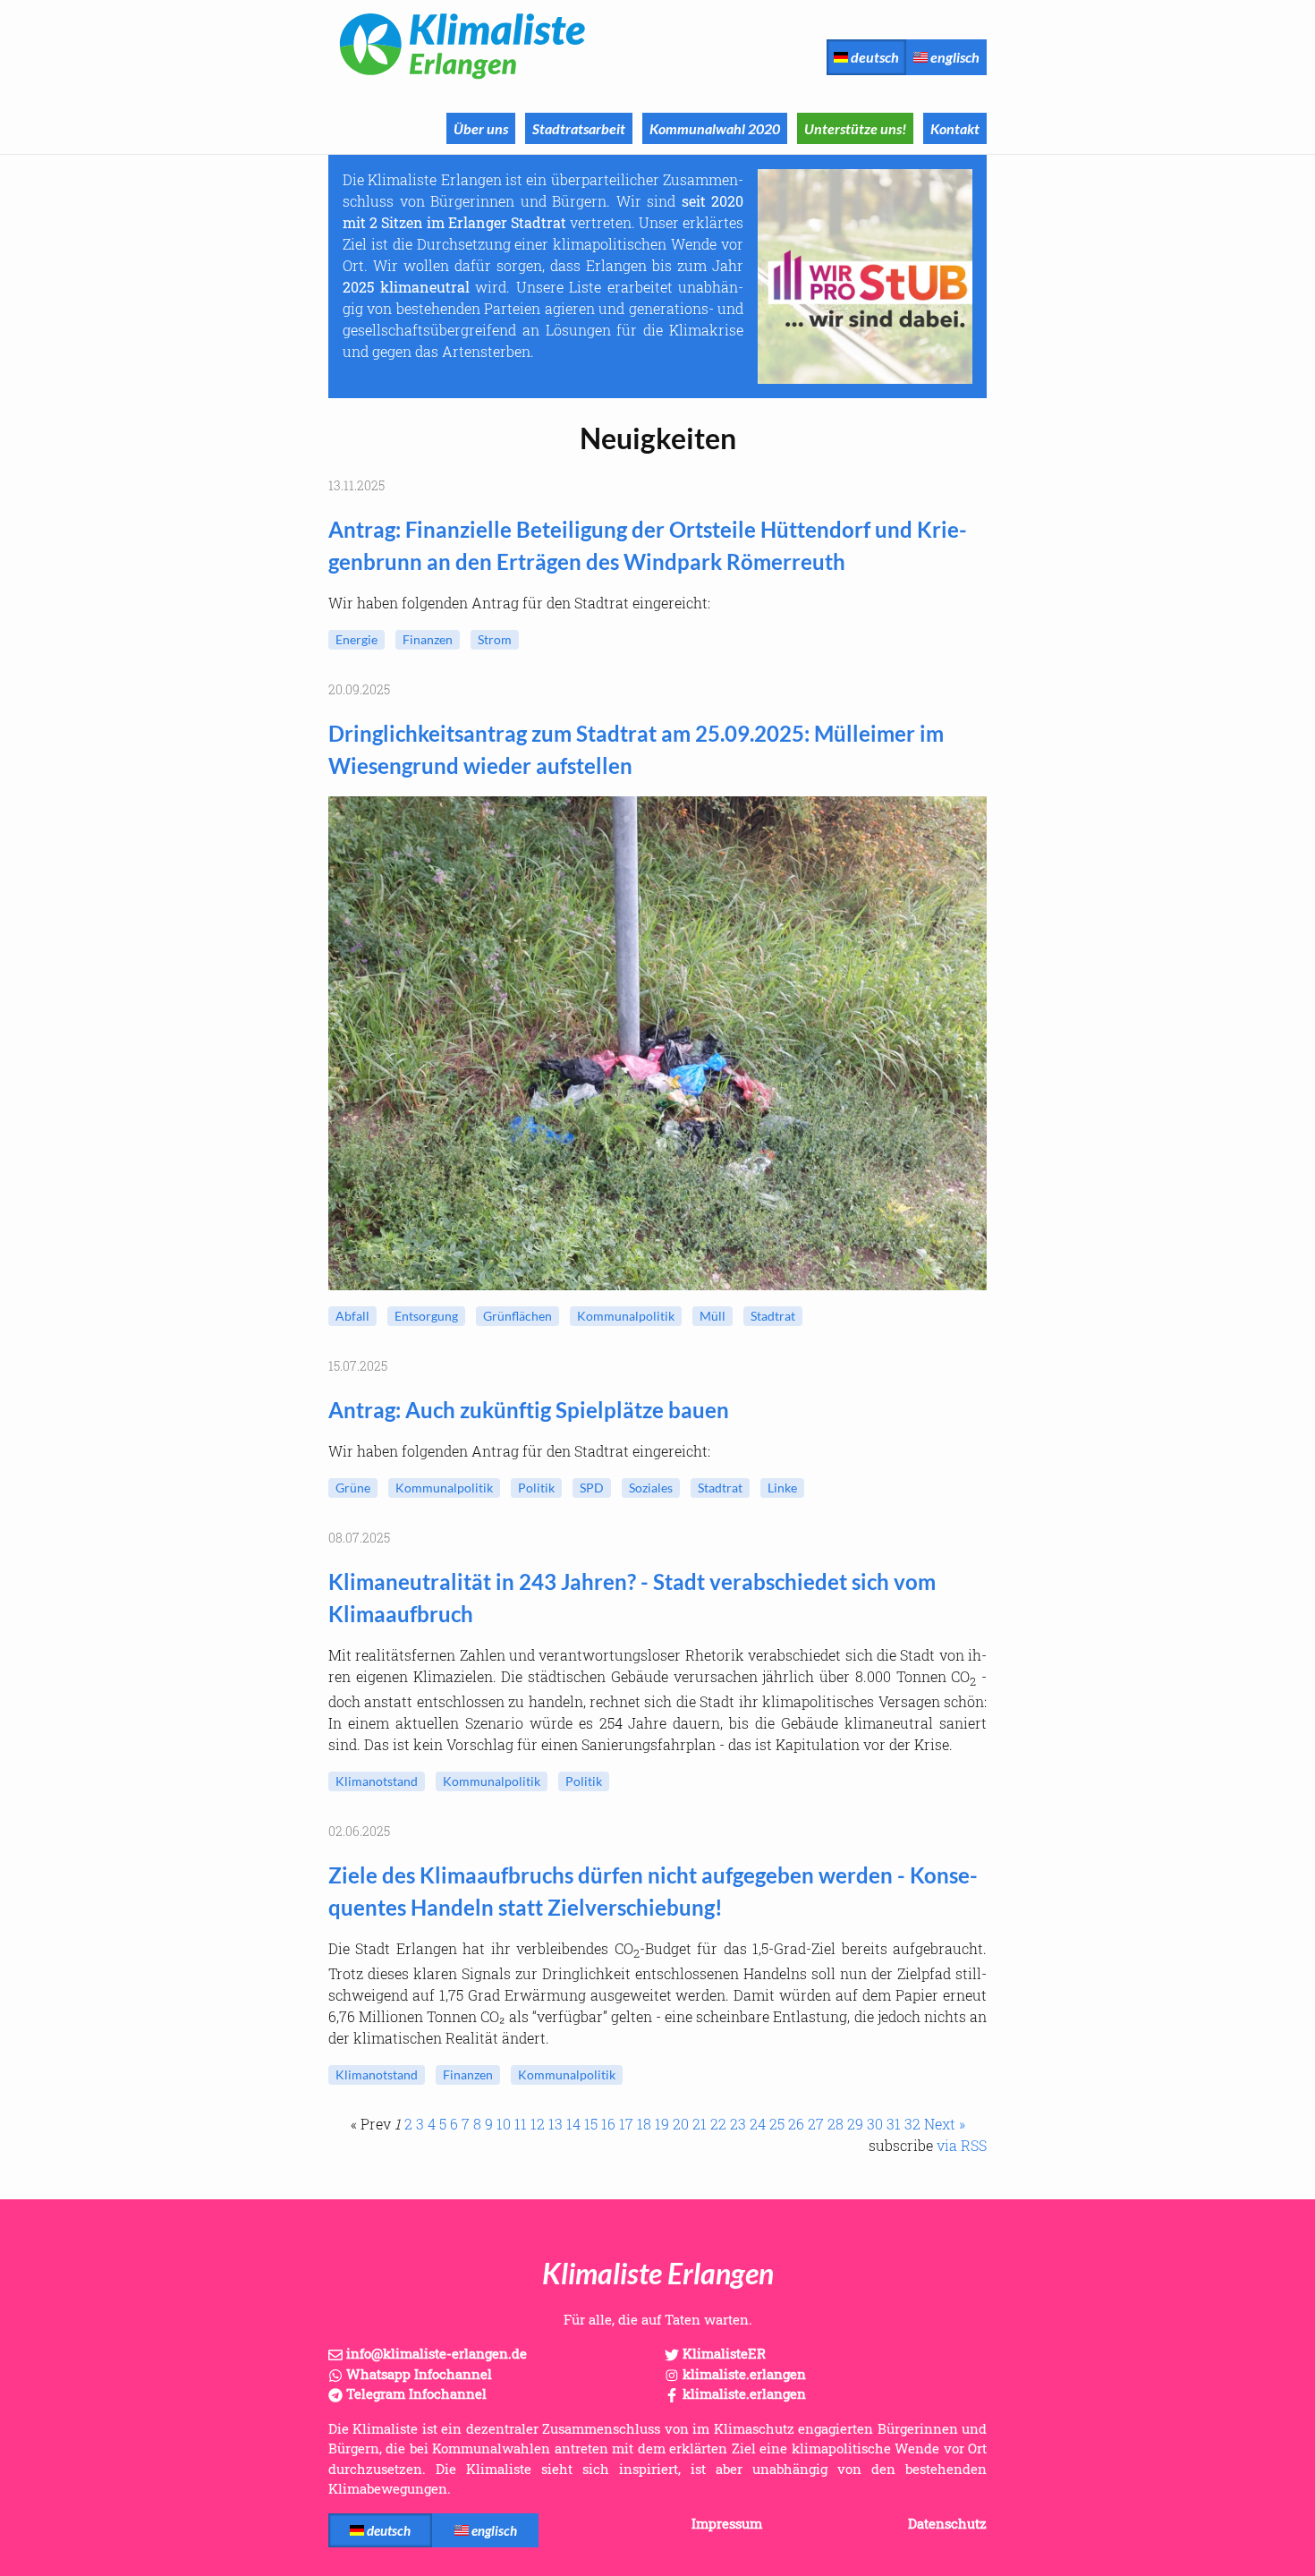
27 (816, 2124)
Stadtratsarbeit (579, 128)
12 (538, 2124)
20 (681, 2124)
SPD (592, 1488)
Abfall (352, 1316)
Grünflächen (518, 1316)
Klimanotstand (377, 1781)
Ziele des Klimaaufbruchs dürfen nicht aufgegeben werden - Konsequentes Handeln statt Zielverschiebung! (653, 1891)
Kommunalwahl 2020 (715, 128)
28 (836, 2124)
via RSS (962, 2145)
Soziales (651, 1488)
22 (718, 2124)
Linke (782, 1488)
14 (573, 2124)
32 (912, 2124)
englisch (954, 57)
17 (626, 2124)
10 (504, 2124)
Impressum (727, 2523)
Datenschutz (947, 2523)
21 (700, 2124)
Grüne (353, 1488)
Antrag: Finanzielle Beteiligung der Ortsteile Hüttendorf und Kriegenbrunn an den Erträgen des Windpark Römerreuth (648, 545)
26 (796, 2124)
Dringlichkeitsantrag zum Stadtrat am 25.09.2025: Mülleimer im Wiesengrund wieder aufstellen (636, 749)
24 (758, 2124)
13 (556, 2124)
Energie (356, 639)
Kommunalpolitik (626, 1316)
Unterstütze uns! (855, 128)
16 (608, 2124)
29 (855, 2124)
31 (894, 2124)
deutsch (874, 57)
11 (521, 2124)
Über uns (481, 128)
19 (662, 2124)
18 (644, 2124)
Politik (536, 1488)
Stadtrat (773, 1316)
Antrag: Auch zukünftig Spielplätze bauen (529, 1410)
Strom (495, 639)
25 (777, 2124)
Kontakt (955, 128)
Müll (713, 1316)
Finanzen (428, 639)
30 (875, 2124)
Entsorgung (426, 1316)
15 (591, 2124)
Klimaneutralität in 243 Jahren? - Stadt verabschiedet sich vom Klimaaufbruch (632, 1598)
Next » (945, 2124)
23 (738, 2124)
